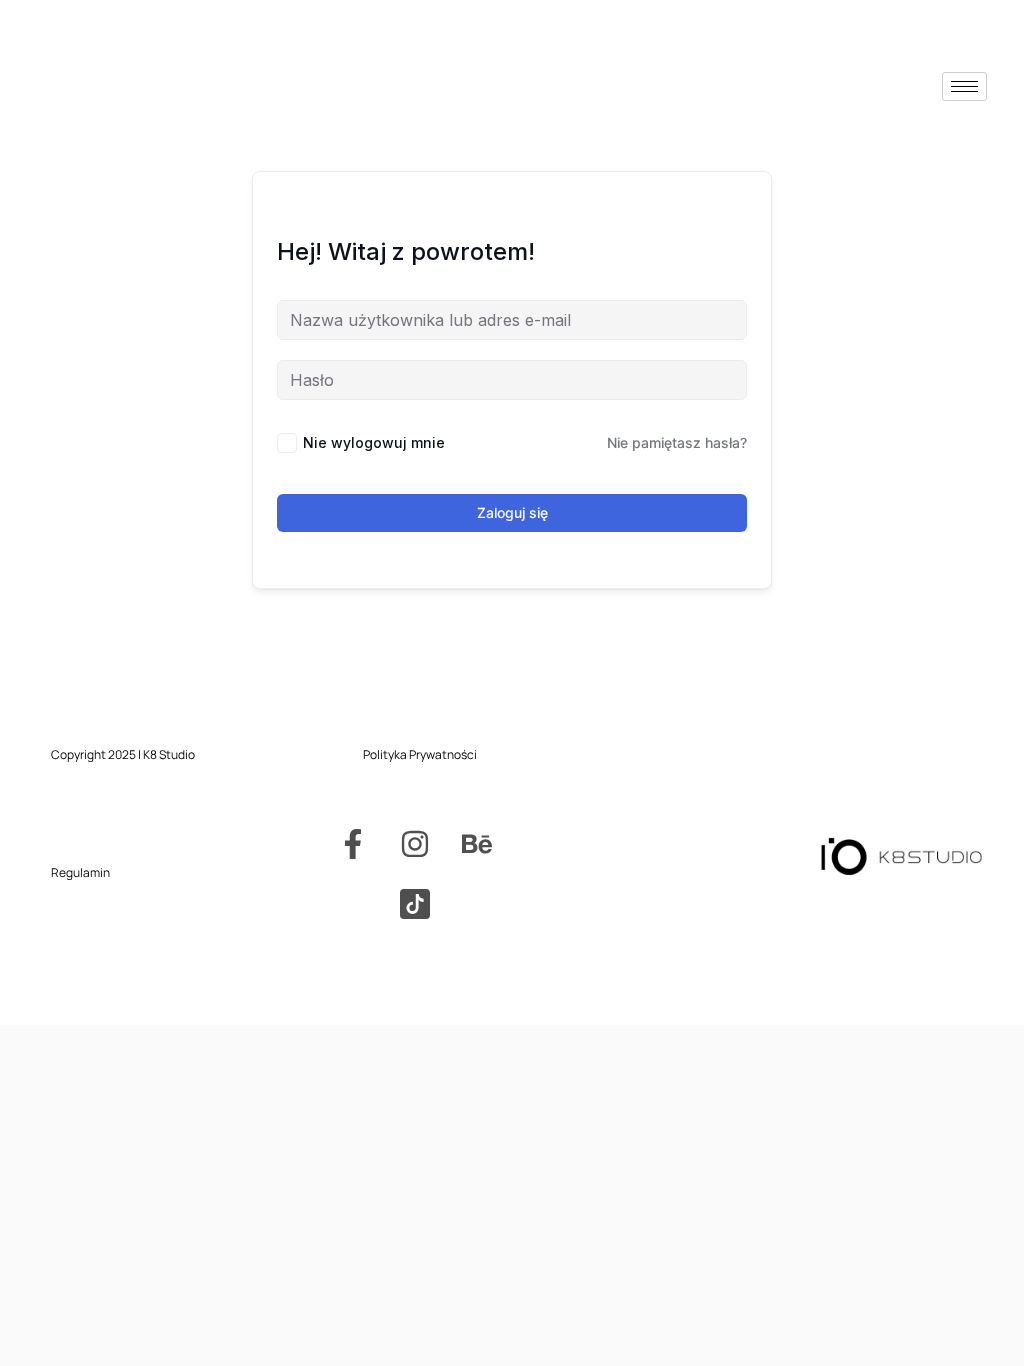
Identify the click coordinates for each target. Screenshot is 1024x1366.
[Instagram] (415, 844)
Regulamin (80, 872)
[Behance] (477, 844)
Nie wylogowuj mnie (374, 442)
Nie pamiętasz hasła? (677, 442)
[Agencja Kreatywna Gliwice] (415, 904)
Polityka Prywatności (420, 754)
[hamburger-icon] (964, 86)
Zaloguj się (512, 512)
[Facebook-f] (353, 844)
